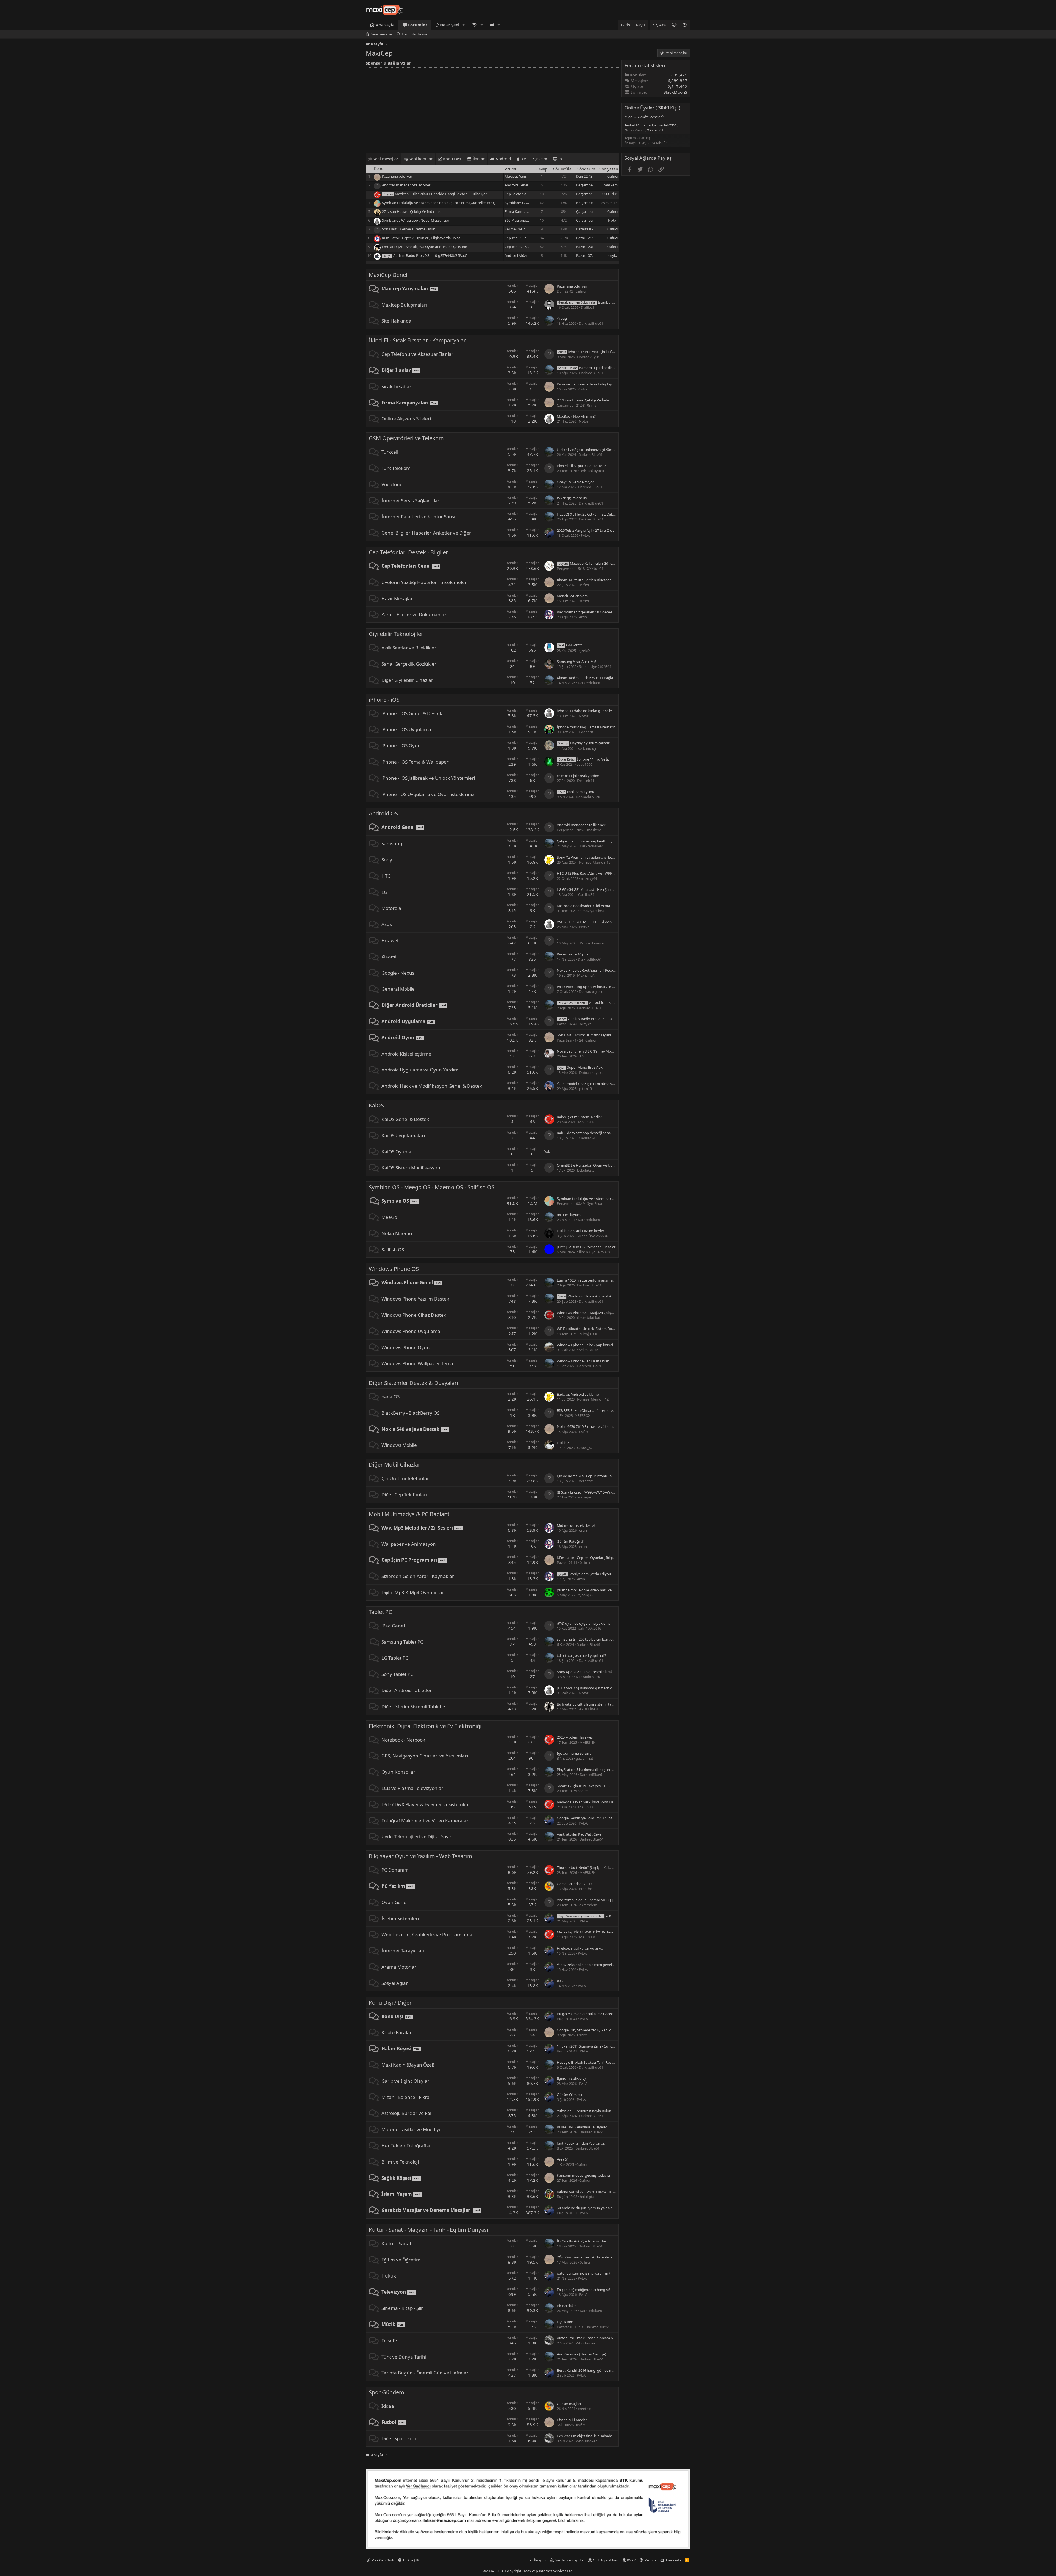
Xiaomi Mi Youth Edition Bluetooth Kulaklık (592, 580)
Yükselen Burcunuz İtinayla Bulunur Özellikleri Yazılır (599, 2111)
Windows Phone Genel (407, 1283)
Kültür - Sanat (396, 2243)
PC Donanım (395, 1870)
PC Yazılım (393, 1886)
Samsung (392, 843)
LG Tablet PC (395, 1658)
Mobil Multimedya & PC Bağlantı (410, 1514)
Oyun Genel (394, 1902)
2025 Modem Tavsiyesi (575, 1737)
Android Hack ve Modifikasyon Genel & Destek (432, 1086)
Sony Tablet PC (397, 1674)
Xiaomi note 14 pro (572, 954)
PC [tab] (560, 159)
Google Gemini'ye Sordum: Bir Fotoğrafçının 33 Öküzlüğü (603, 1818)
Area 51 (563, 2159)
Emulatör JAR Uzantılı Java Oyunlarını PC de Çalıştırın (425, 247)
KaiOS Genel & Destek (405, 1119)
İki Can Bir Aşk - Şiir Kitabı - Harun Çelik (588, 2241)
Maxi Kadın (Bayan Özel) (408, 2065)
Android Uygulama (403, 1021)
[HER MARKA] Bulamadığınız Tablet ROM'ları (593, 1688)
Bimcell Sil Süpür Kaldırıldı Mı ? (581, 466)
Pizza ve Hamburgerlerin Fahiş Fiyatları (588, 384)
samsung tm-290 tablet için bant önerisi (589, 1639)
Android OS (383, 813)
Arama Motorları (399, 1967)
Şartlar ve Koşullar (570, 2560)
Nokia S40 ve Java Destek (410, 1429)
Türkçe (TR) (411, 2560)
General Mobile (398, 989)
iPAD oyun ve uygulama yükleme (584, 1623)
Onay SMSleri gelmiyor (575, 482)
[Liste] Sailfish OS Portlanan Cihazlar (586, 1247)
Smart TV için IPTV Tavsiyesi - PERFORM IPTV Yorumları (601, 1786)
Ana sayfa (385, 25)
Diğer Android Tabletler (407, 1690)
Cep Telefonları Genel (522, 194)
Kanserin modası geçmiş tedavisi (583, 2175)
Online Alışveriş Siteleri (406, 419)
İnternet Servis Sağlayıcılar (410, 501)
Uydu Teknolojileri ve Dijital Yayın (417, 1837)
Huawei (390, 940)
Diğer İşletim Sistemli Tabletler (414, 1706)
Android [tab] (503, 159)
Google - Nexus (398, 973)
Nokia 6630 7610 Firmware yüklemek (587, 1426)
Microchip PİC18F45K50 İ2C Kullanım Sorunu (593, 1932)
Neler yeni (450, 25)
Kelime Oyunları (518, 229)
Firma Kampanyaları (521, 211)
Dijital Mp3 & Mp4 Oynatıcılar (413, 1592)
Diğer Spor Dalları (400, 2438)
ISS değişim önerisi (572, 498)
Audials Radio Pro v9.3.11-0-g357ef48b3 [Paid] (430, 255)
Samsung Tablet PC (402, 1642)
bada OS (391, 1397)
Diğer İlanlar (396, 370)
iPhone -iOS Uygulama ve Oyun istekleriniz (428, 794)
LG (384, 892)
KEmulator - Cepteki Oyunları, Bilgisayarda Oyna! (422, 238)
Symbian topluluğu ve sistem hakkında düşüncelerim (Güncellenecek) (439, 203)
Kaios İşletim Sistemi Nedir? (579, 1117)
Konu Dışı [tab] (452, 159)
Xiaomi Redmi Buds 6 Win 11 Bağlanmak (590, 678)
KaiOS (376, 1105)
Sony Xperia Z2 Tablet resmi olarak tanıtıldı (591, 1672)
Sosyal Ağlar (395, 1983)
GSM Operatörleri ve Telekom (406, 438)
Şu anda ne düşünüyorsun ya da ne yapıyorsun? (596, 2208)
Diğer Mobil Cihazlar (394, 1465)
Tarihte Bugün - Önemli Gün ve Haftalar (425, 2373)
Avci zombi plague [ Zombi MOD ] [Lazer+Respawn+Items (603, 1900)
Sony (387, 860)
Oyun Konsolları (399, 1772)
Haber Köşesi (396, 2049)
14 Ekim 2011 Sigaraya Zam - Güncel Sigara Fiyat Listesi (601, 2046)
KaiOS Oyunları (398, 1152)
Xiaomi (389, 957)
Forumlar (418, 25)
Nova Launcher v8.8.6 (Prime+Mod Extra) (590, 1051)
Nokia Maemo (397, 1233)
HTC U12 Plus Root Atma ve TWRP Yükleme (592, 873)
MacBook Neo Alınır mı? (576, 416)
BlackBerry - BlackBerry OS (410, 1413)
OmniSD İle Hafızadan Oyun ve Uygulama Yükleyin (598, 1165)
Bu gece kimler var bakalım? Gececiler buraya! (594, 2014)
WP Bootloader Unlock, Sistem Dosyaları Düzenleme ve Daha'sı (608, 1329)
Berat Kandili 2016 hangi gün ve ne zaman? (592, 2370)
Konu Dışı (392, 2016)
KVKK (631, 2560)
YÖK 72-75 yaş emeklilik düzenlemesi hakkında (595, 2257)
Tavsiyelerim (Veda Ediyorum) (588, 1574)
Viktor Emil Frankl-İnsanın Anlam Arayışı (589, 2338)
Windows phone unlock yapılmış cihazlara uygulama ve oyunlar (609, 1345)
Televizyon (394, 2292)
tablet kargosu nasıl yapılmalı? (581, 1655)
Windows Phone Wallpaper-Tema (417, 1363)
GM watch (570, 645)
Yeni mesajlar (382, 34)
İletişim (540, 2560)
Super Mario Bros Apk (580, 1067)
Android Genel (516, 185)
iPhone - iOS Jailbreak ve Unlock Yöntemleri (428, 778)
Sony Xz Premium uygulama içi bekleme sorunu (596, 857)
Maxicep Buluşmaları (404, 305)
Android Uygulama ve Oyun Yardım (420, 1070)
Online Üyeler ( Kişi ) (652, 108)
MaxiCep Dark (382, 2560)
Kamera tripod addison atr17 (592, 368)
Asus (387, 924)
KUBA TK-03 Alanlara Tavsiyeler (582, 2127)
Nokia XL (564, 1443)
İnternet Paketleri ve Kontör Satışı (418, 516)
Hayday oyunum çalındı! (584, 743)
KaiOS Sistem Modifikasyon (411, 1168)
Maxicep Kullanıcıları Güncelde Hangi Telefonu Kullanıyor (441, 194)
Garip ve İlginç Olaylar (405, 2081)
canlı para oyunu (576, 792)
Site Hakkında (396, 321)
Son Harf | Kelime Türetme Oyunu (410, 229)
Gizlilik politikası (606, 2560)
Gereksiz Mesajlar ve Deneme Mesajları (427, 2210)
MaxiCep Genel (388, 275)
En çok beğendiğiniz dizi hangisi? (584, 2290)
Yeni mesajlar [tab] (385, 159)
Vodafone (392, 484)
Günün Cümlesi (569, 2095)
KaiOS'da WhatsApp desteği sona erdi (587, 1133)
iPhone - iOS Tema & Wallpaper (415, 762)
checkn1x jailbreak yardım (578, 776)
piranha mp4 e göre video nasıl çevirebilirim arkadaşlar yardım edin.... (613, 1590)
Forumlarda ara (414, 34)
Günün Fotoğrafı (570, 1541)
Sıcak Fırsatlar (396, 386)
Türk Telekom (396, 468)
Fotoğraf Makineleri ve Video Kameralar (425, 1821)
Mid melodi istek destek (576, 1525)
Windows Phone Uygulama (411, 1331)
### (560, 1981)
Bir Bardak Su (568, 2306)
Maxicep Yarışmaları (521, 176)
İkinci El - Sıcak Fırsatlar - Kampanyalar (417, 340)
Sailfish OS (393, 1250)
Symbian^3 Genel (519, 203)
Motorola (391, 908)
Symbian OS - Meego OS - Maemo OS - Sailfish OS (432, 1187)
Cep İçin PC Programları (524, 238)
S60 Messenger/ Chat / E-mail (528, 220)
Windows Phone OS (394, 1269)
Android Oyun (398, 1038)
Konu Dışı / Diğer (390, 2003)
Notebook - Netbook (403, 1740)
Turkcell (390, 452)
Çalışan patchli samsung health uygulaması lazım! (597, 841)
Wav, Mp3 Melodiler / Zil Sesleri (417, 1528)
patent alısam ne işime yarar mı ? (584, 2273)
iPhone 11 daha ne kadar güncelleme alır (590, 711)
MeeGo (389, 1217)
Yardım (650, 2560)
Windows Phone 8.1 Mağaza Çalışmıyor (589, 1313)
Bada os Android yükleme (578, 1394)
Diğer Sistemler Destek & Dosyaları (413, 1383)
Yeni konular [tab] (420, 159)
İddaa (388, 2406)
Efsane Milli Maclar (572, 2420)
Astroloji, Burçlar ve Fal (406, 2113)
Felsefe (389, 2341)
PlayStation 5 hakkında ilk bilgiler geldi (588, 1770)
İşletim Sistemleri (400, 1918)
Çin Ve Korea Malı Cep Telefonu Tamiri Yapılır (593, 1476)
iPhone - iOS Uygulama (406, 729)
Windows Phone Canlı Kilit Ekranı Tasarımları (593, 1361)
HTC (386, 876)
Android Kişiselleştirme (406, 1054)
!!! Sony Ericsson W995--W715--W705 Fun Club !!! (596, 1492)
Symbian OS (395, 1201)
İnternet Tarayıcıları (403, 1951)
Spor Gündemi (387, 2392)
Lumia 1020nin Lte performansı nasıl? (587, 1280)
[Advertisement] (492, 109)
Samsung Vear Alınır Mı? (577, 662)
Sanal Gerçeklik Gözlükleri (409, 664)
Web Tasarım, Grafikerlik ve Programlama (427, 1934)
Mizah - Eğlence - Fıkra (405, 2097)
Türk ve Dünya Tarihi (404, 2357)
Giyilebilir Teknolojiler (396, 634)
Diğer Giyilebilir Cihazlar (407, 680)
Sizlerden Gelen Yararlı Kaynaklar (418, 1576)
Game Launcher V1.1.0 (575, 1884)
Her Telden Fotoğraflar (406, 2146)
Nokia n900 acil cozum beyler (581, 1231)
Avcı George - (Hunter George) (581, 2354)
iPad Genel (393, 1626)
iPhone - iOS (384, 700)
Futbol (389, 2422)
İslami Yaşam (397, 2194)
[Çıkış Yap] (685, 25)
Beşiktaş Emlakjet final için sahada (585, 2436)
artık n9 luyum (569, 1215)
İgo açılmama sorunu (574, 1753)
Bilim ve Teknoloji (400, 2162)
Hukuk (389, 2276)
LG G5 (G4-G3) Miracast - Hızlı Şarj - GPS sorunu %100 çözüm (606, 889)
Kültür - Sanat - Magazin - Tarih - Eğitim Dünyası (428, 2230)
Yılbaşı (562, 318)
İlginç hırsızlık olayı (572, 2078)
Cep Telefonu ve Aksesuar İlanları (418, 354)
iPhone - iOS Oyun (401, 746)
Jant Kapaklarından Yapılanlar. (581, 2143)
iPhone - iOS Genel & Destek (412, 713)
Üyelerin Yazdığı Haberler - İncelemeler (424, 582)
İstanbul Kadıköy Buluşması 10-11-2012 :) (611, 302)
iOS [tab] (523, 159)
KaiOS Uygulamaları (403, 1135)
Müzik (388, 2324)
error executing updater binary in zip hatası (592, 987)
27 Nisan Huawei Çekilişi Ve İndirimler (412, 211)
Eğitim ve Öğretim (401, 2260)
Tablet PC (380, 1612)
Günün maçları (569, 2404)
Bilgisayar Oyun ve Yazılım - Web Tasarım (420, 1856)
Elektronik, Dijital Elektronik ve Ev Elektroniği (425, 1726)
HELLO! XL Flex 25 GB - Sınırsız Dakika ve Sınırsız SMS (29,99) (605, 514)
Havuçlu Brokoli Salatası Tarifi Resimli (587, 2062)
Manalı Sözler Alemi (573, 596)
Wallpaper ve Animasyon (409, 1544)
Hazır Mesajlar (397, 598)
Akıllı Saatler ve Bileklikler (409, 648)
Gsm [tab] (542, 159)
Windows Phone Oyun (406, 1347)
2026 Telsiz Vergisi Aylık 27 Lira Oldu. (586, 530)
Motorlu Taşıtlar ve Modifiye (412, 2129)
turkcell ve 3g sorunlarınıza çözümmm (588, 450)
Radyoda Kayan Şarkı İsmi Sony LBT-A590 (590, 1802)
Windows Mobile (399, 1445)
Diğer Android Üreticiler (409, 1005)
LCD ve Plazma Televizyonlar (412, 1788)
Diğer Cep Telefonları (404, 1494)
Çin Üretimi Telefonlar (405, 1478)
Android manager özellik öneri (407, 185)
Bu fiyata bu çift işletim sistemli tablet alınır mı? (595, 1704)
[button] (464, 25)
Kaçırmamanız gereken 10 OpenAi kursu (589, 612)
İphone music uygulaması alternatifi (586, 727)
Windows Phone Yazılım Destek (415, 1299)
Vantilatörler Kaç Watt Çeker (580, 1834)
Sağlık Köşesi (396, 2178)
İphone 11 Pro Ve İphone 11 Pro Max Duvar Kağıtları (610, 759)
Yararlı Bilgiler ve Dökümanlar (414, 614)
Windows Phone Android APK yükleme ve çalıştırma (605, 1296)
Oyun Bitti (565, 2322)
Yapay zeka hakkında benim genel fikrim (590, 1965)
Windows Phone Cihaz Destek (414, 1315)
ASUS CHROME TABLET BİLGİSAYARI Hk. (589, 922)
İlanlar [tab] (478, 159)
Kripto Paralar (397, 2032)
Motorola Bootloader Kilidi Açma (583, 906)
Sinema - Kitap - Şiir (402, 2308)
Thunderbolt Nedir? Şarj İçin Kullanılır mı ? (591, 1867)
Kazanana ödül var (397, 176)
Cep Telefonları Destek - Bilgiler (408, 552)
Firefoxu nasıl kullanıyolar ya (580, 1948)
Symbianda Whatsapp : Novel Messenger (416, 220)
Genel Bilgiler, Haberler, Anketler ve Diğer (426, 533)
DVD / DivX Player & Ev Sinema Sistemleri (426, 1804)
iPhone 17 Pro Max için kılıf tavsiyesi (592, 352)
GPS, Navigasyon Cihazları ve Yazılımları (425, 1756)
